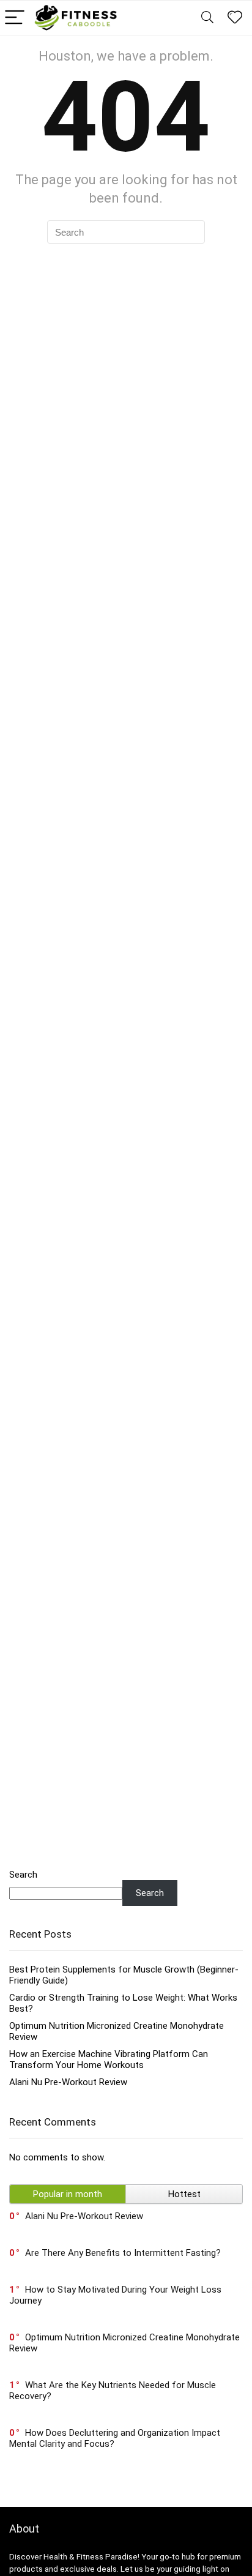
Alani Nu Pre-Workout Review (68, 2082)
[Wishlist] (235, 18)
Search (23, 1875)
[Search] (207, 18)
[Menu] (15, 18)
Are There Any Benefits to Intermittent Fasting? (123, 2253)
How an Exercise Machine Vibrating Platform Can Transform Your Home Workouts (109, 2059)
